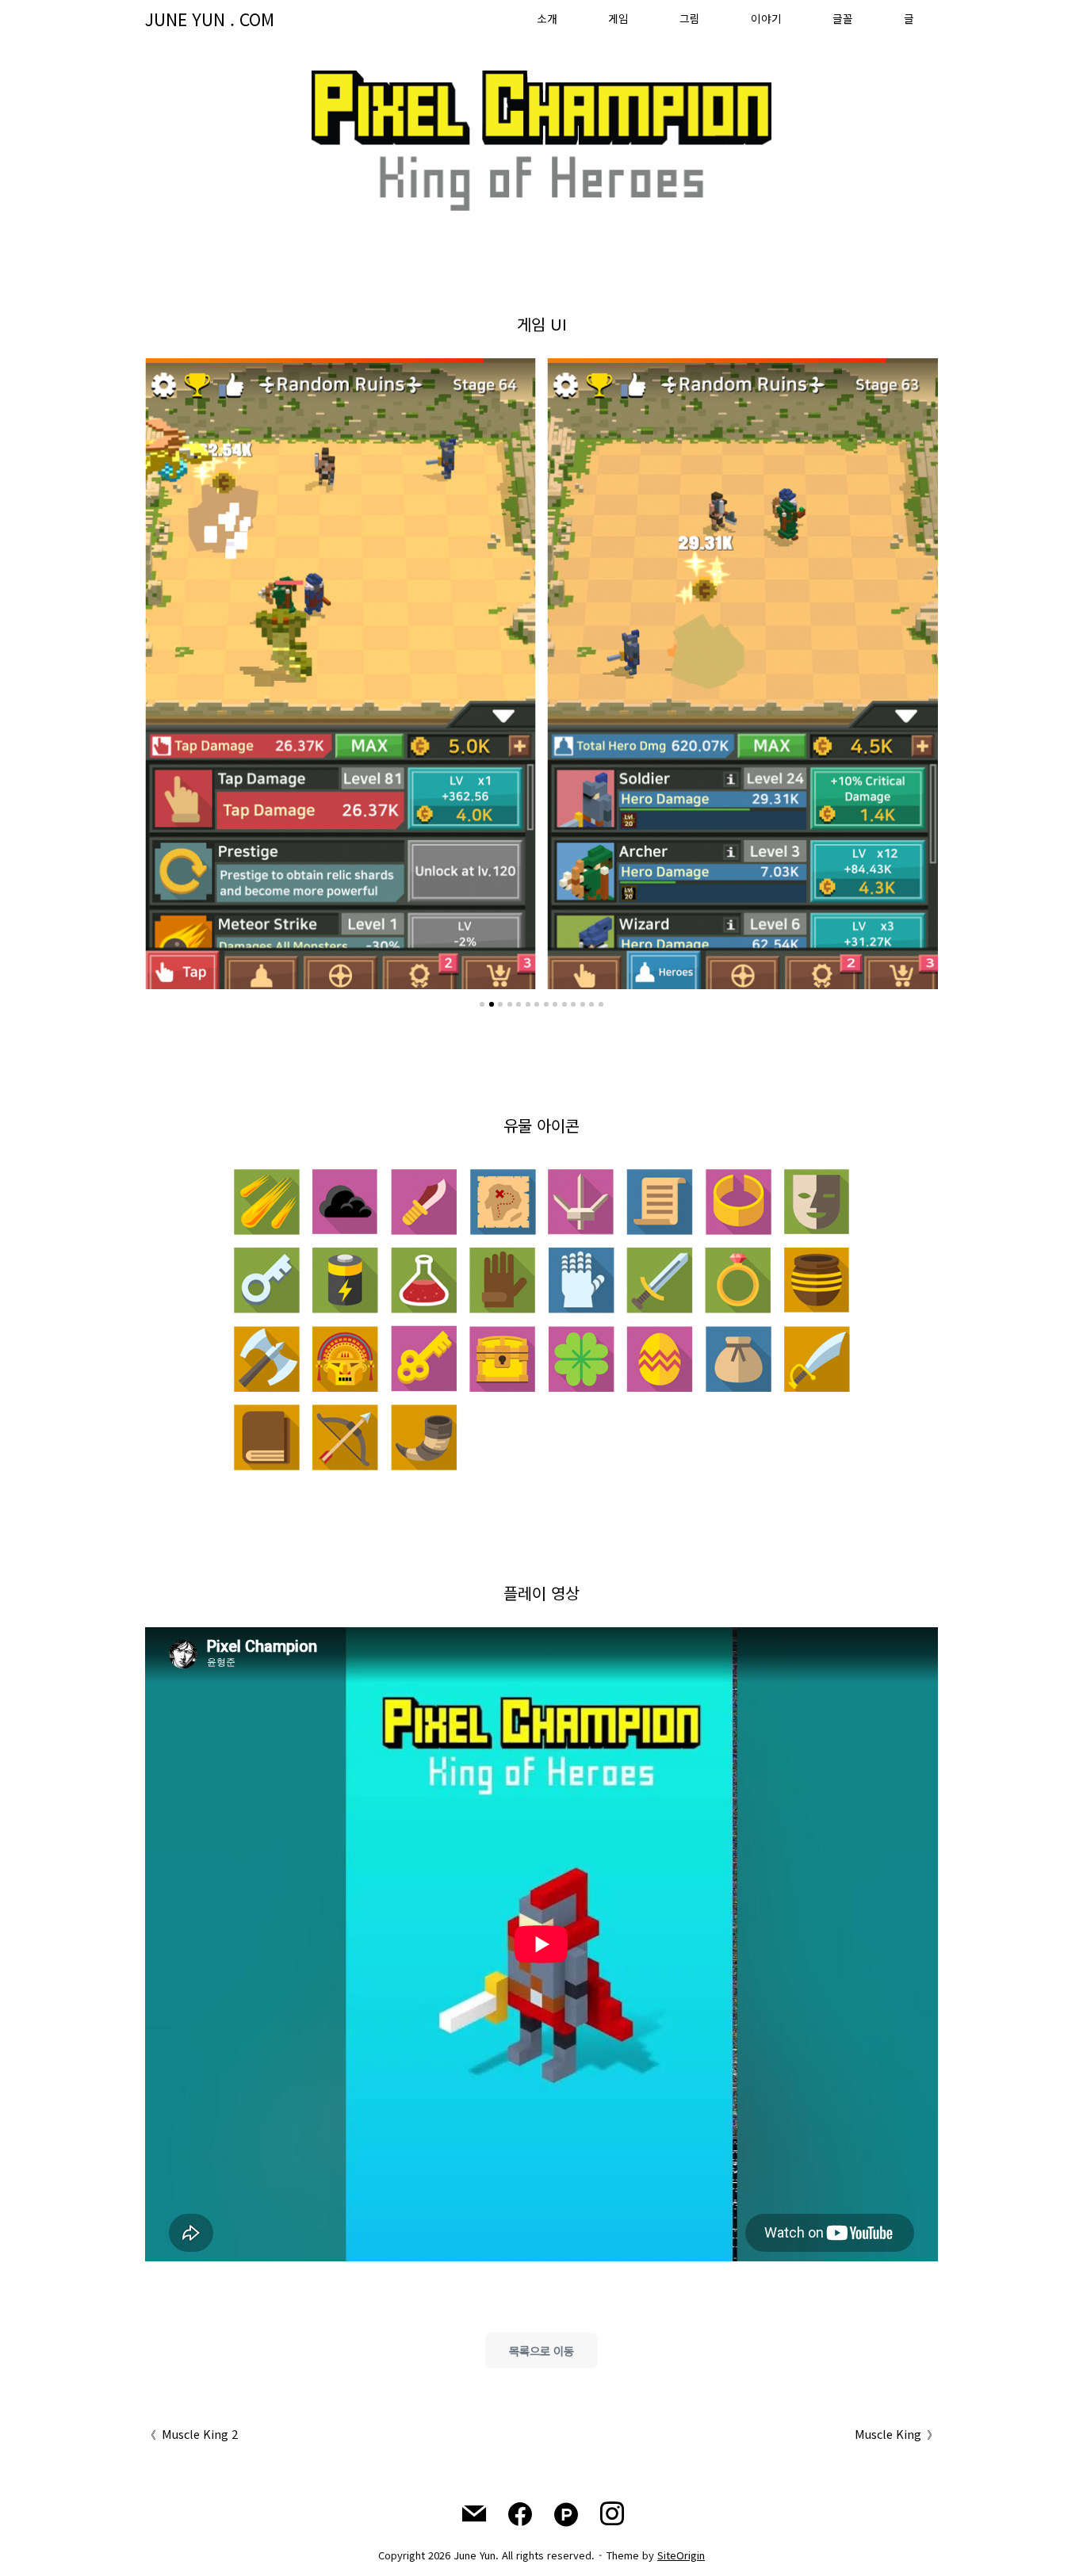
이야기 (766, 18)
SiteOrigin (681, 2555)
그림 (690, 18)
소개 (547, 18)
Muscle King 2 (200, 2434)
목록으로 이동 (541, 2351)
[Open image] (341, 674)
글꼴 (843, 18)
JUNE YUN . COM (210, 19)
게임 (618, 18)
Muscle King (888, 2434)
